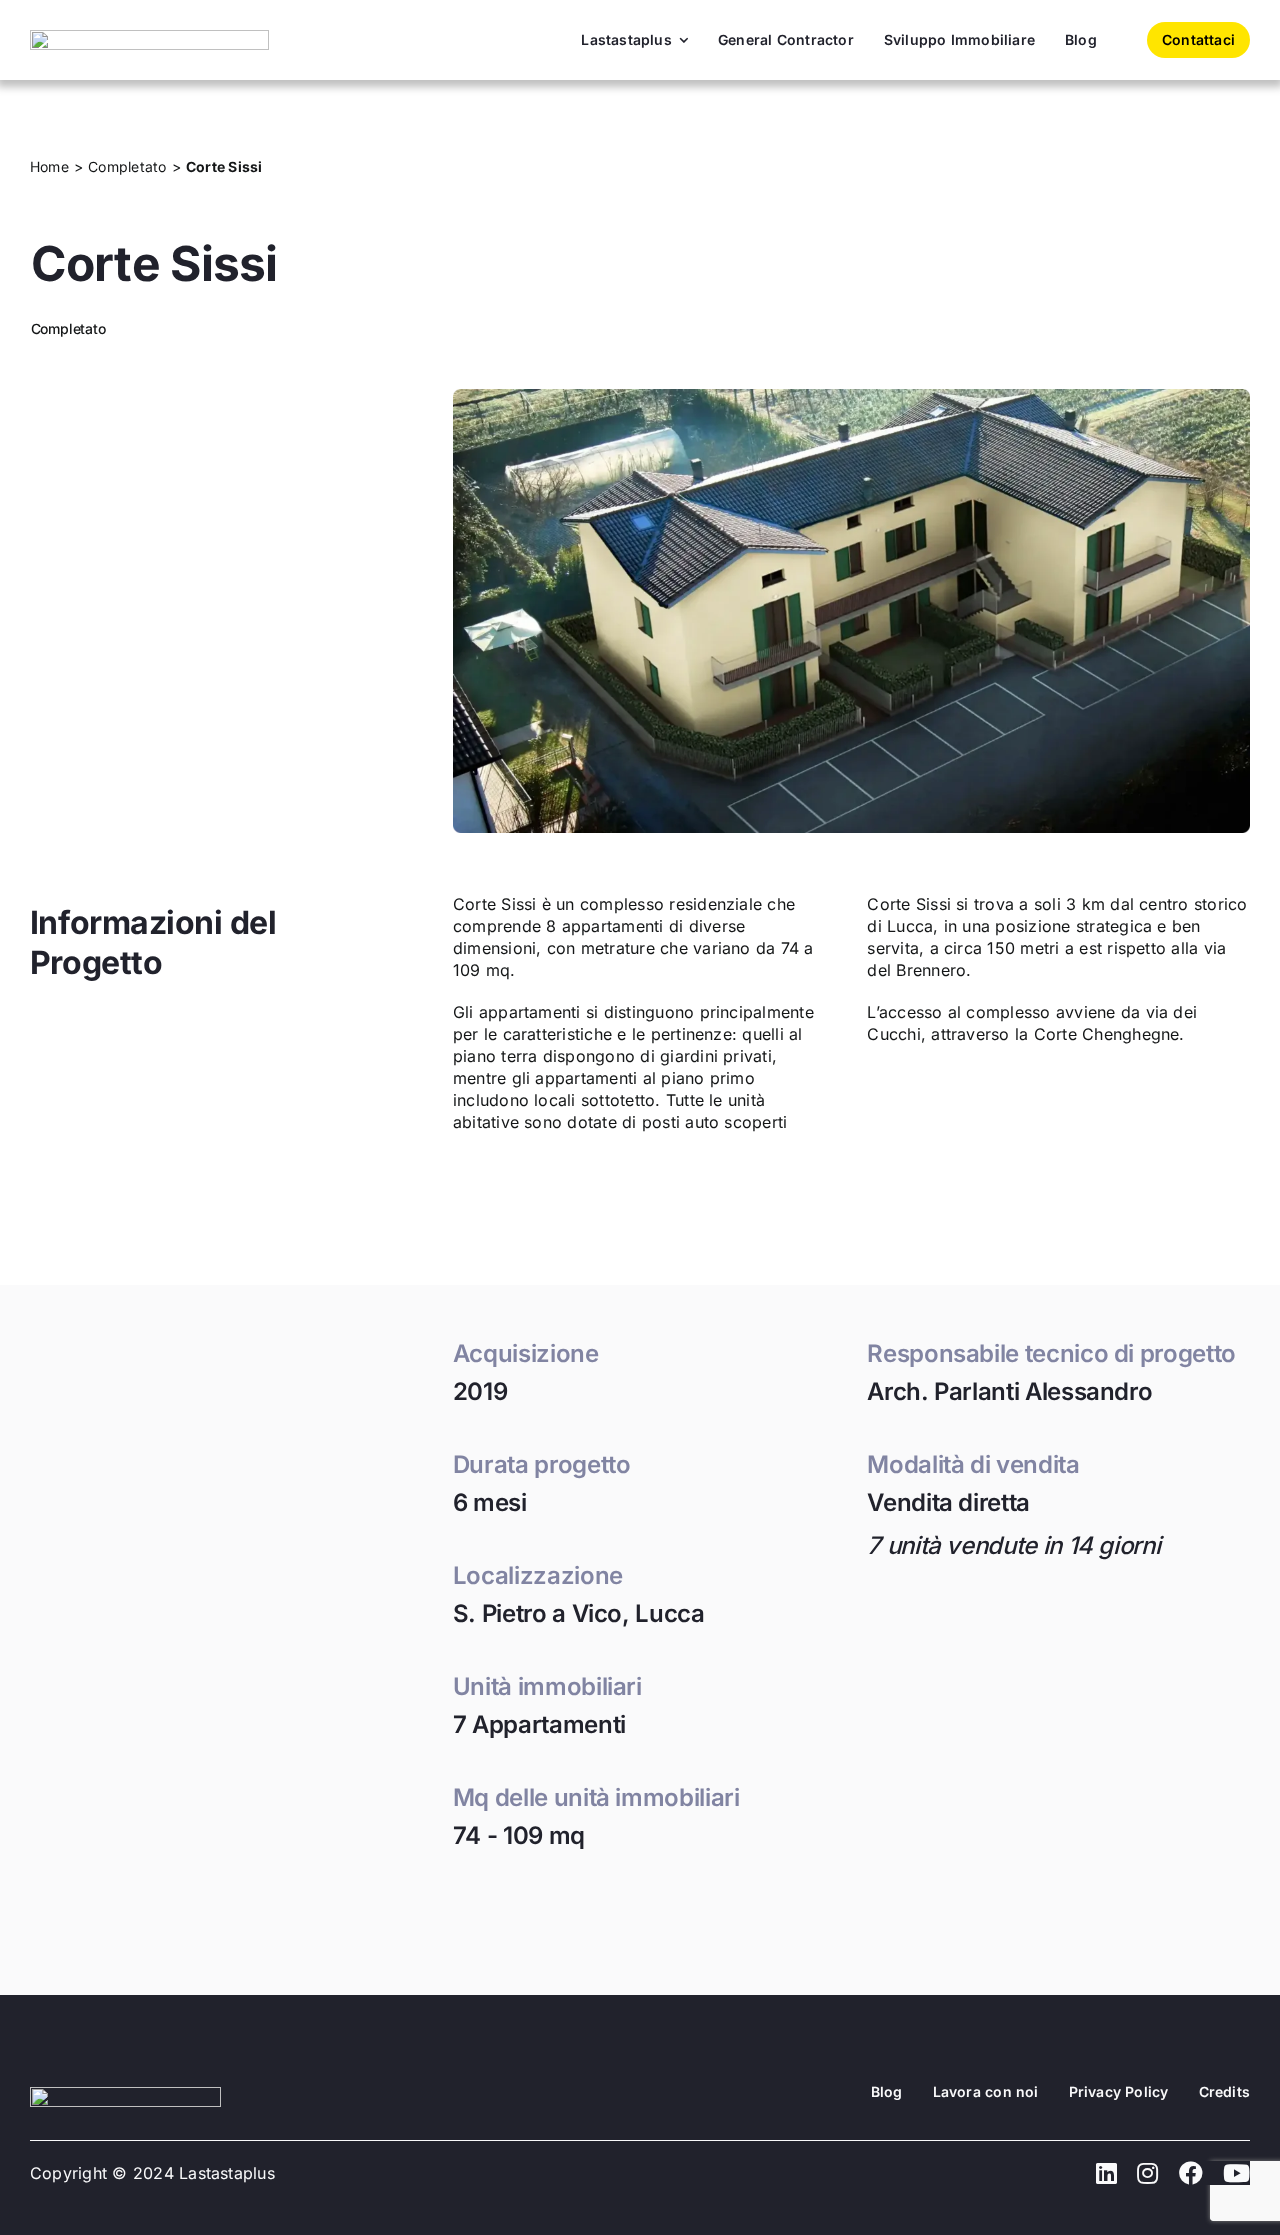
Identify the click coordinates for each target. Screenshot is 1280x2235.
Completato (68, 328)
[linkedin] (1106, 2173)
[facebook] (1191, 2173)
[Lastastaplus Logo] (149, 38)
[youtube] (1236, 2173)
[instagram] (1147, 2173)
